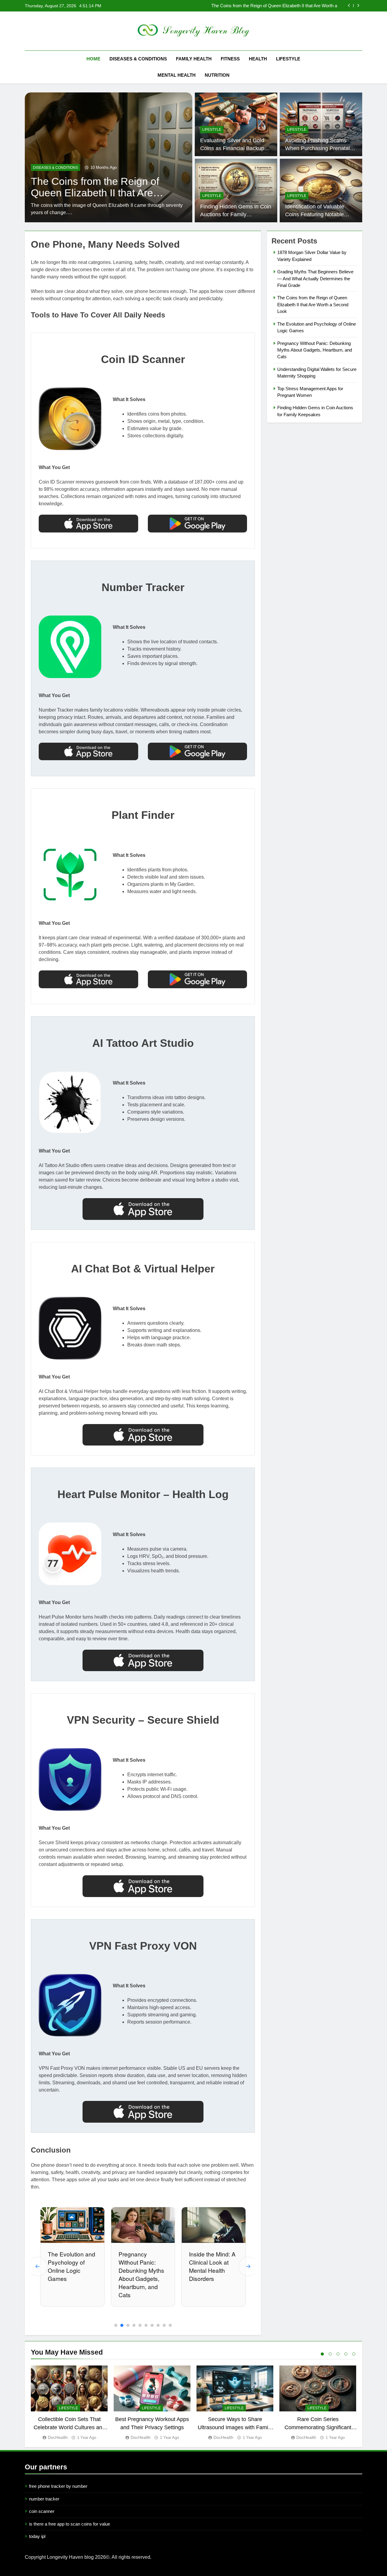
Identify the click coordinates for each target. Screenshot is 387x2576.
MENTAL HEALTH (177, 75)
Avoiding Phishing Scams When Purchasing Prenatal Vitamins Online (317, 148)
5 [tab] (354, 2354)
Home (93, 59)
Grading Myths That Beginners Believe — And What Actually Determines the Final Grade (315, 278)
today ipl (37, 2536)
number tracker (44, 2499)
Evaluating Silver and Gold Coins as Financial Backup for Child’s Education (232, 148)
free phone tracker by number (58, 2486)
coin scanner (42, 2511)
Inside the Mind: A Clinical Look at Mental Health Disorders (141, 2266)
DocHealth (58, 2437)
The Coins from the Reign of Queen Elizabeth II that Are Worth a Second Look (313, 304)
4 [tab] (346, 2354)
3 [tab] (338, 2354)
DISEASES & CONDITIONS (138, 59)
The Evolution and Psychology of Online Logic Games (284, 6)
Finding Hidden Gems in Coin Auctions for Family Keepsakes (236, 215)
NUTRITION (217, 75)
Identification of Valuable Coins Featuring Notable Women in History (315, 215)
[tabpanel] (69, 2403)
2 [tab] (330, 2354)
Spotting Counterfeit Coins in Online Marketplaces (211, 2266)
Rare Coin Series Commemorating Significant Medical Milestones (318, 2427)
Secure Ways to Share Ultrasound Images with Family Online (235, 2427)
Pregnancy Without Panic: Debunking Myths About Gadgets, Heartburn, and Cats (71, 2274)
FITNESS (230, 59)
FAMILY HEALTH (194, 59)
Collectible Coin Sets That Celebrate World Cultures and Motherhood (69, 2427)
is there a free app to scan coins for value (70, 2524)
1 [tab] (322, 2354)
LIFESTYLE (288, 59)
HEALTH (258, 59)
